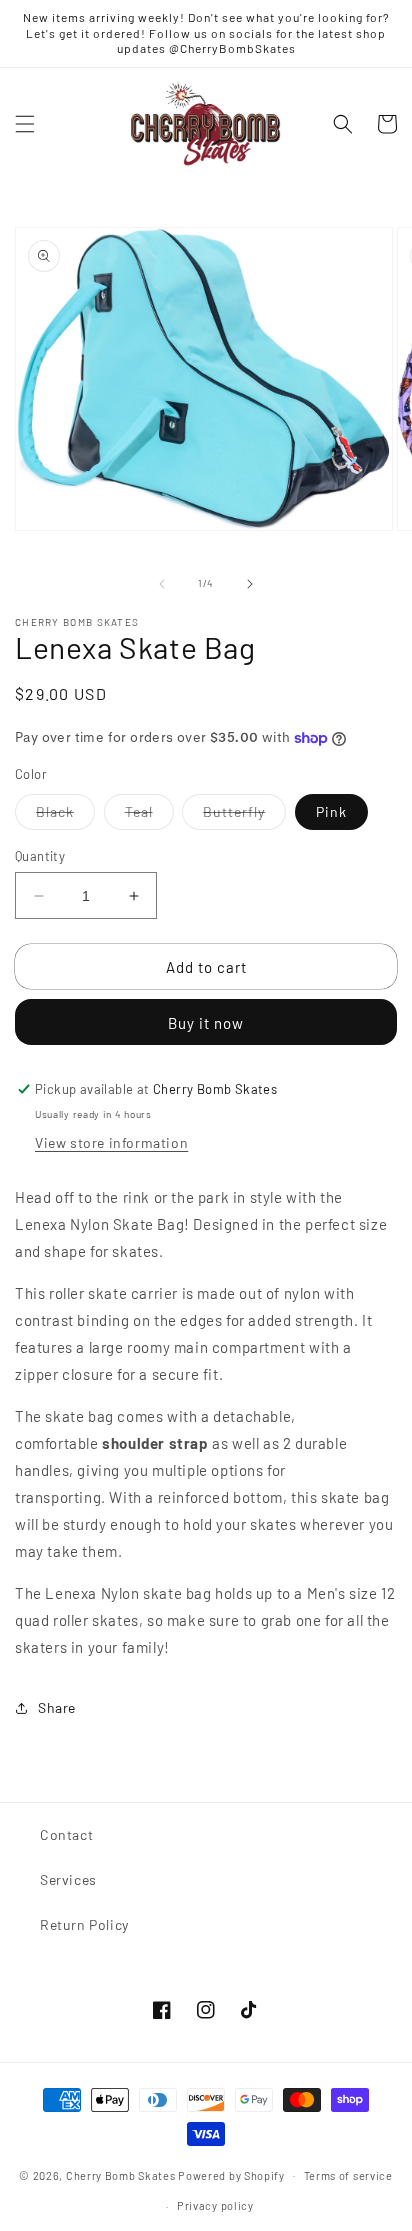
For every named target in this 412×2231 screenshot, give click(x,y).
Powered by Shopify (231, 2174)
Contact (66, 1834)
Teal (149, 816)
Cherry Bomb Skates (121, 2174)
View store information (111, 1142)
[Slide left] (162, 584)
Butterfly (244, 816)
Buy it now (206, 1023)
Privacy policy (215, 2205)
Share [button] (57, 1707)
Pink (331, 811)
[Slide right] (250, 584)
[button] (25, 124)
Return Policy (84, 1924)
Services (68, 1879)
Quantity (40, 856)
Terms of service (348, 2175)
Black (65, 816)
